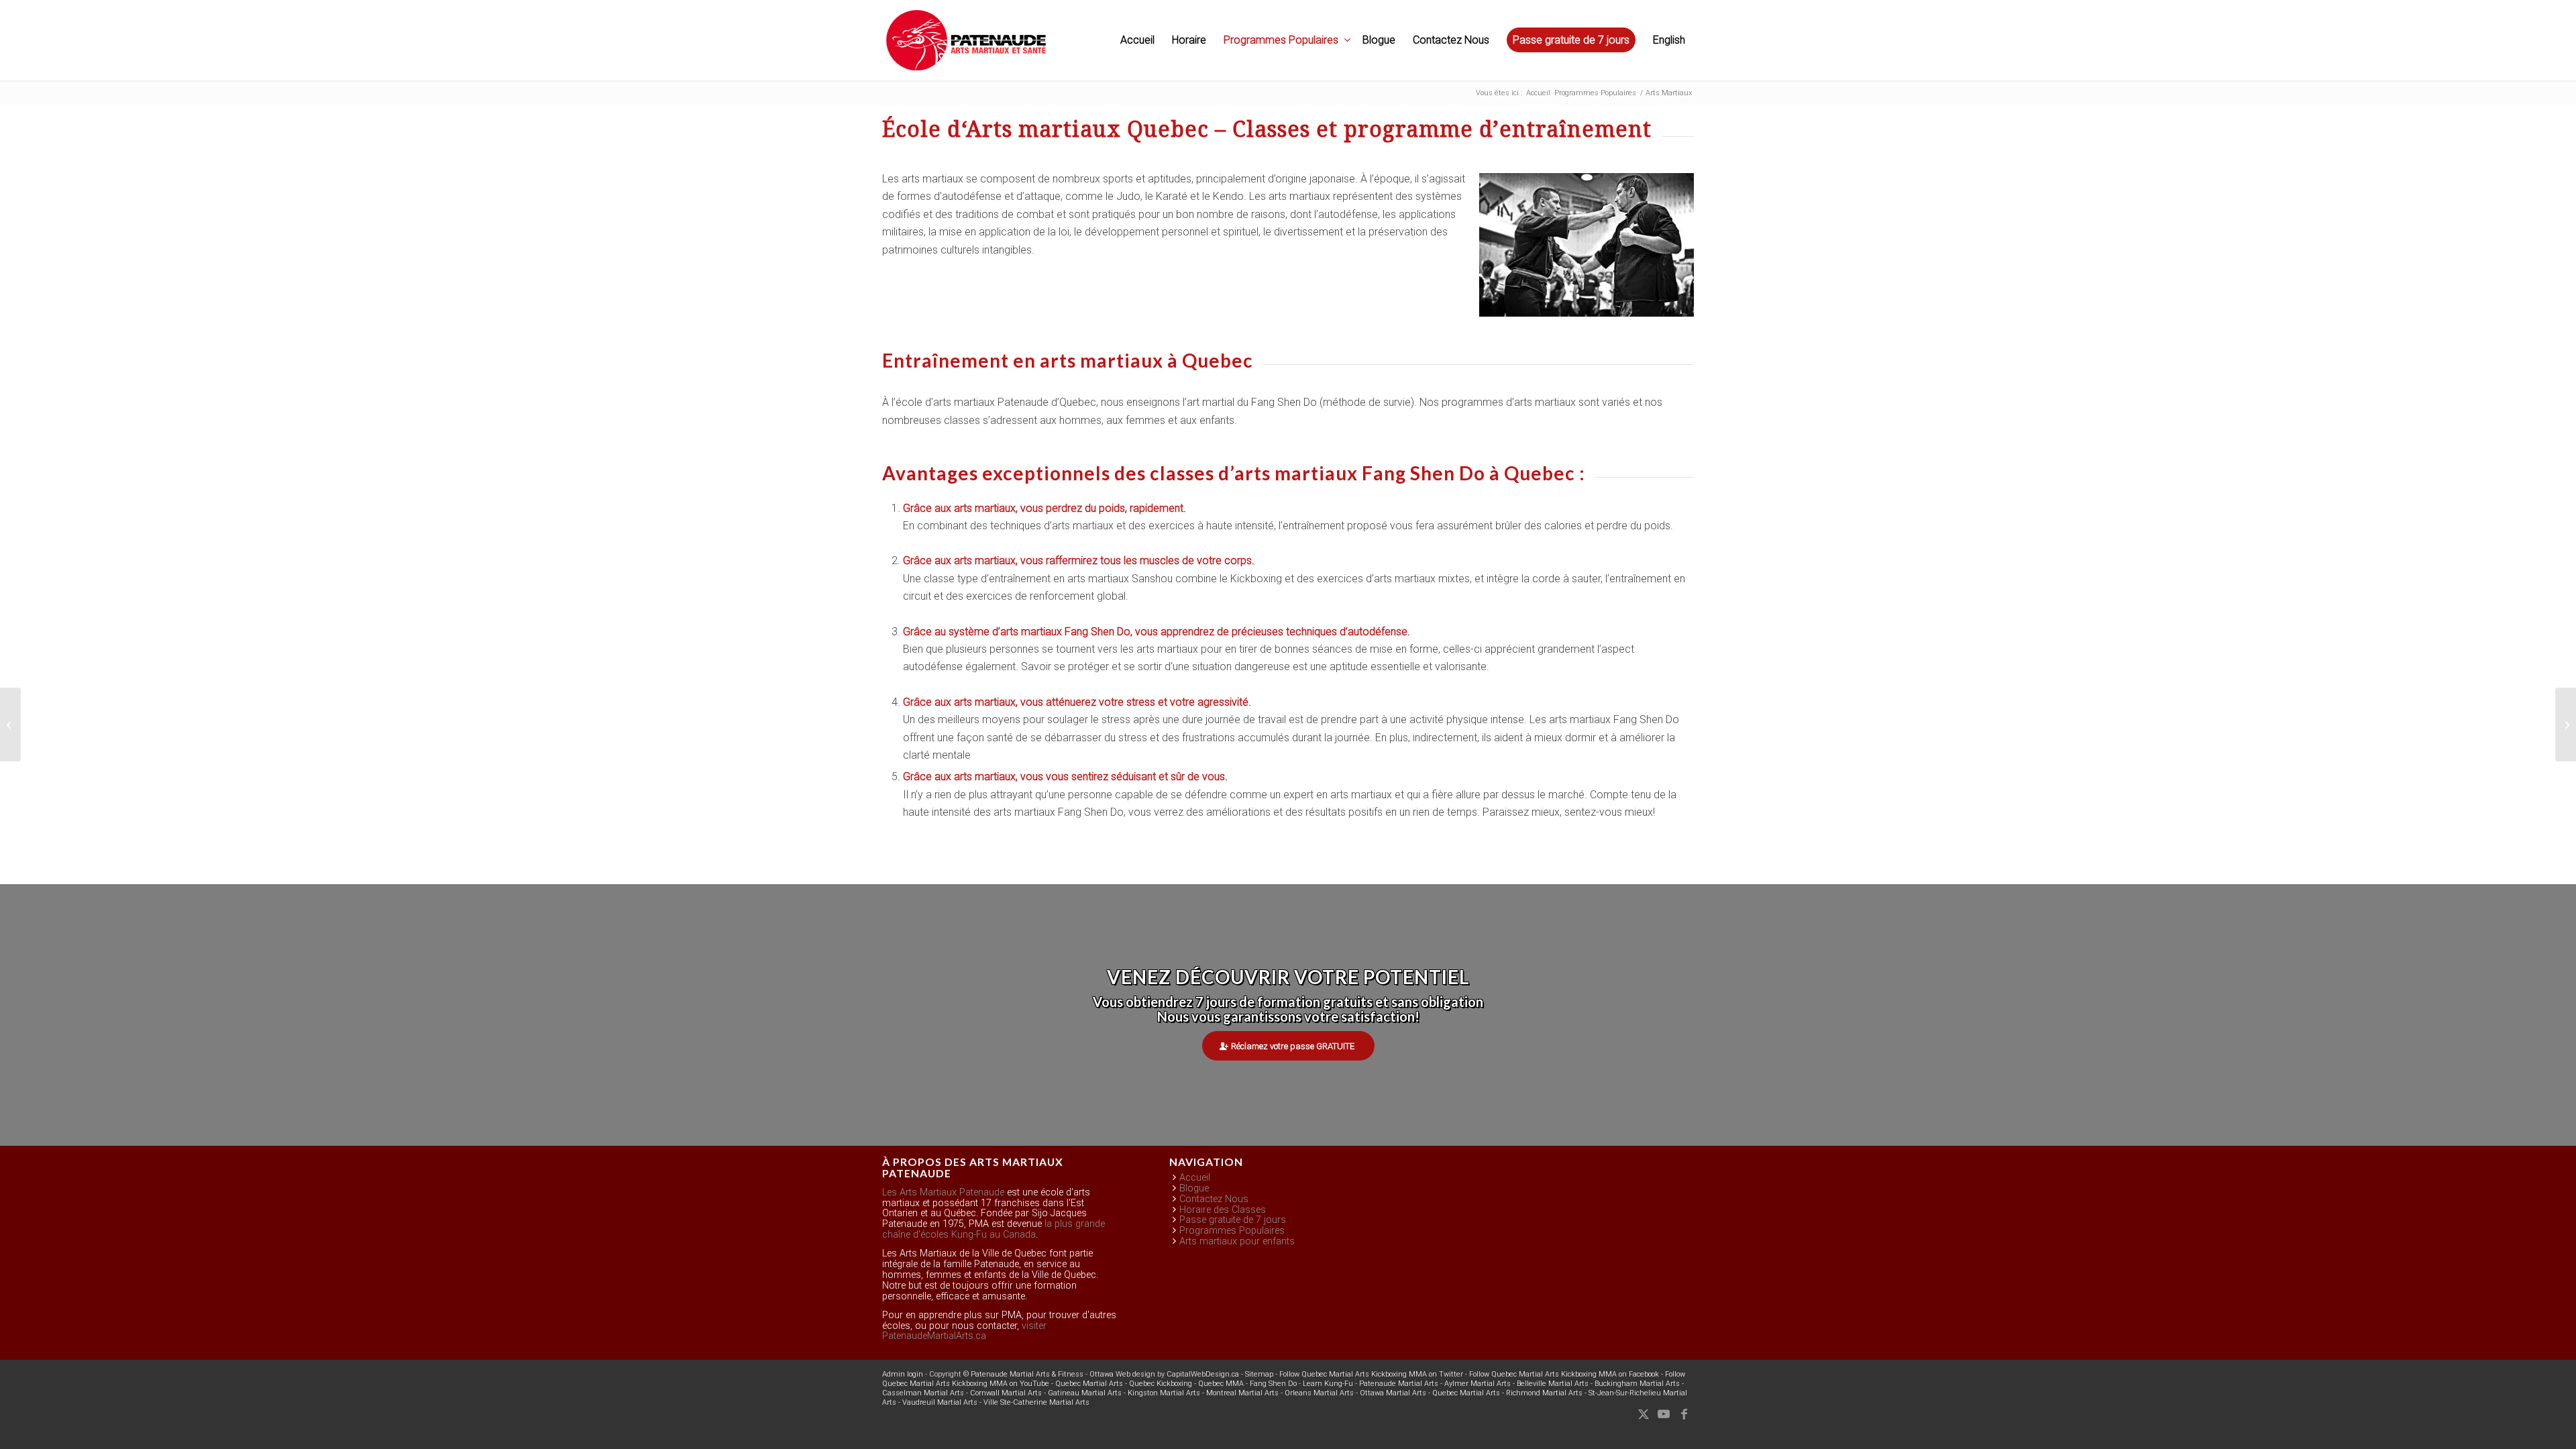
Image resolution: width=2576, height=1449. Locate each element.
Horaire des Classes (1223, 1210)
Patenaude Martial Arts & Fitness (1027, 1374)
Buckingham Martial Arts (1637, 1384)
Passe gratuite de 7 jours (1233, 1220)
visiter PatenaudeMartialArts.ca (964, 1331)
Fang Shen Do (1273, 1384)
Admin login (903, 1374)
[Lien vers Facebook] (1684, 1414)
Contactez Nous (1214, 1199)
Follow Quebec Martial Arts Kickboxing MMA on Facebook (1564, 1374)
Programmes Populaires (1232, 1231)
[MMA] (10, 724)
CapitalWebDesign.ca (1203, 1374)
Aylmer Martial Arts (1478, 1384)
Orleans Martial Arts (1319, 1393)
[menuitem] (1137, 40)
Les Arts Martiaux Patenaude (943, 1192)
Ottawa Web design (1122, 1374)
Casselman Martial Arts (923, 1393)
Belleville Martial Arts (1553, 1384)
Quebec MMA (1221, 1384)
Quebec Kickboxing (1161, 1384)
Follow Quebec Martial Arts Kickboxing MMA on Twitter (1371, 1374)
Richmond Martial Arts (1544, 1393)
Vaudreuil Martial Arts (940, 1402)
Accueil (1195, 1178)
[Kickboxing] (2566, 724)
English (1669, 40)
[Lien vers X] (1644, 1414)
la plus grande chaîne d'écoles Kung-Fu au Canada (994, 1229)
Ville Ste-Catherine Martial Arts (1036, 1402)
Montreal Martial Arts (1242, 1393)
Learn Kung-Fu (1328, 1384)
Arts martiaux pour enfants (1237, 1241)
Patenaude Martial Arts (1399, 1384)
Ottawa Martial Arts (1393, 1393)
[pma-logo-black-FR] (966, 47)
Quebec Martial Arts (1089, 1384)
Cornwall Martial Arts (1006, 1393)
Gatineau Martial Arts (1085, 1393)
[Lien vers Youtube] (1664, 1414)
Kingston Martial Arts (1164, 1393)
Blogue (1194, 1188)
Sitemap (1259, 1374)
